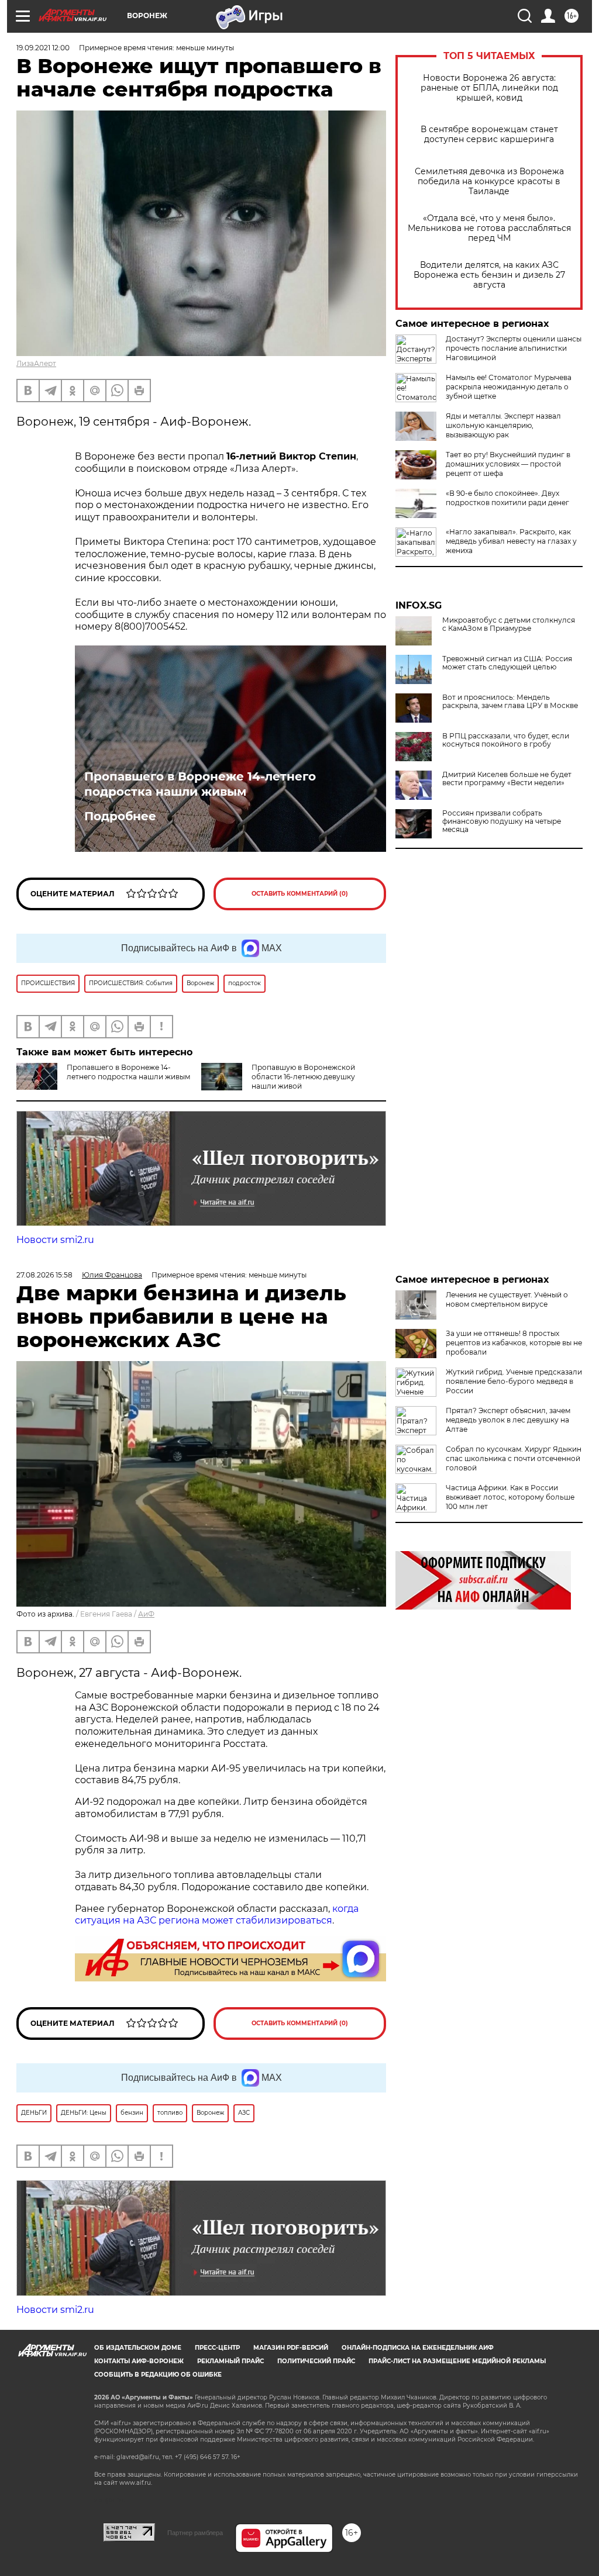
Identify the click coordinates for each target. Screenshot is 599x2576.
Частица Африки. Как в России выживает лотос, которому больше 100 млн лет (510, 1497)
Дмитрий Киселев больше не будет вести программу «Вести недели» (507, 779)
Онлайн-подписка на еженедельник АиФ (418, 2348)
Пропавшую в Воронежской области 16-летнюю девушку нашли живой (303, 1077)
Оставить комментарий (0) (300, 894)
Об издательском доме (138, 2348)
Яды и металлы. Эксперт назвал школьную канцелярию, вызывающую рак (503, 425)
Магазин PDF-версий (291, 2348)
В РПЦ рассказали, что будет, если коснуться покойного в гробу (506, 740)
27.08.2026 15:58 (44, 1275)
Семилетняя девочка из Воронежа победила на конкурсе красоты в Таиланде (489, 182)
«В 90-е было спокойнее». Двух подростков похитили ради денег (507, 498)
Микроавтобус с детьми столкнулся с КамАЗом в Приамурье (509, 624)
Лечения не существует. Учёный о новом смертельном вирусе (507, 1299)
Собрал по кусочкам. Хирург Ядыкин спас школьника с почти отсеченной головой (514, 1458)
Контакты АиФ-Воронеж (139, 2361)
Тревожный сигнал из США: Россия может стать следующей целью (507, 663)
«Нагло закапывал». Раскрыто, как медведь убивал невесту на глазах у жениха (511, 541)
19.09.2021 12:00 (43, 48)
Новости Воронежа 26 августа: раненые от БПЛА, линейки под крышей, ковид (489, 88)
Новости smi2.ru (55, 1240)
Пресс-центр (217, 2348)
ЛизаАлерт (36, 363)
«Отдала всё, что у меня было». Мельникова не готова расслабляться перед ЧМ (489, 228)
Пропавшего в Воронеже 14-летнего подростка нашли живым (200, 784)
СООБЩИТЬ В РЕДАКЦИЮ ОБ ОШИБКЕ (158, 2375)
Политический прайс (316, 2361)
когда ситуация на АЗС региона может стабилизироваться (217, 1915)
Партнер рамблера (195, 2533)
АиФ (146, 1614)
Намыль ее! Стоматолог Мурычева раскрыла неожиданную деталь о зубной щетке (509, 387)
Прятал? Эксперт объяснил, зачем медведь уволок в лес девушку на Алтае (508, 1420)
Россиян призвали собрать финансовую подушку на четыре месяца (502, 821)
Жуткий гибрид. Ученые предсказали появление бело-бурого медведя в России (514, 1381)
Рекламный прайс (230, 2361)
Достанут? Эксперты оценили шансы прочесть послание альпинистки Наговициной (514, 348)
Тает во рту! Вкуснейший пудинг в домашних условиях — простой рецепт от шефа (508, 464)
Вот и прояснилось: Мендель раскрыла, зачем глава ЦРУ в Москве (510, 702)
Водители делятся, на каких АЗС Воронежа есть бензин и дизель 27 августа (489, 275)
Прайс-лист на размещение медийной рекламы (457, 2361)
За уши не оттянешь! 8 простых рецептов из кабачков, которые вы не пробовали (514, 1343)
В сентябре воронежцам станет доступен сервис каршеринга (489, 134)
